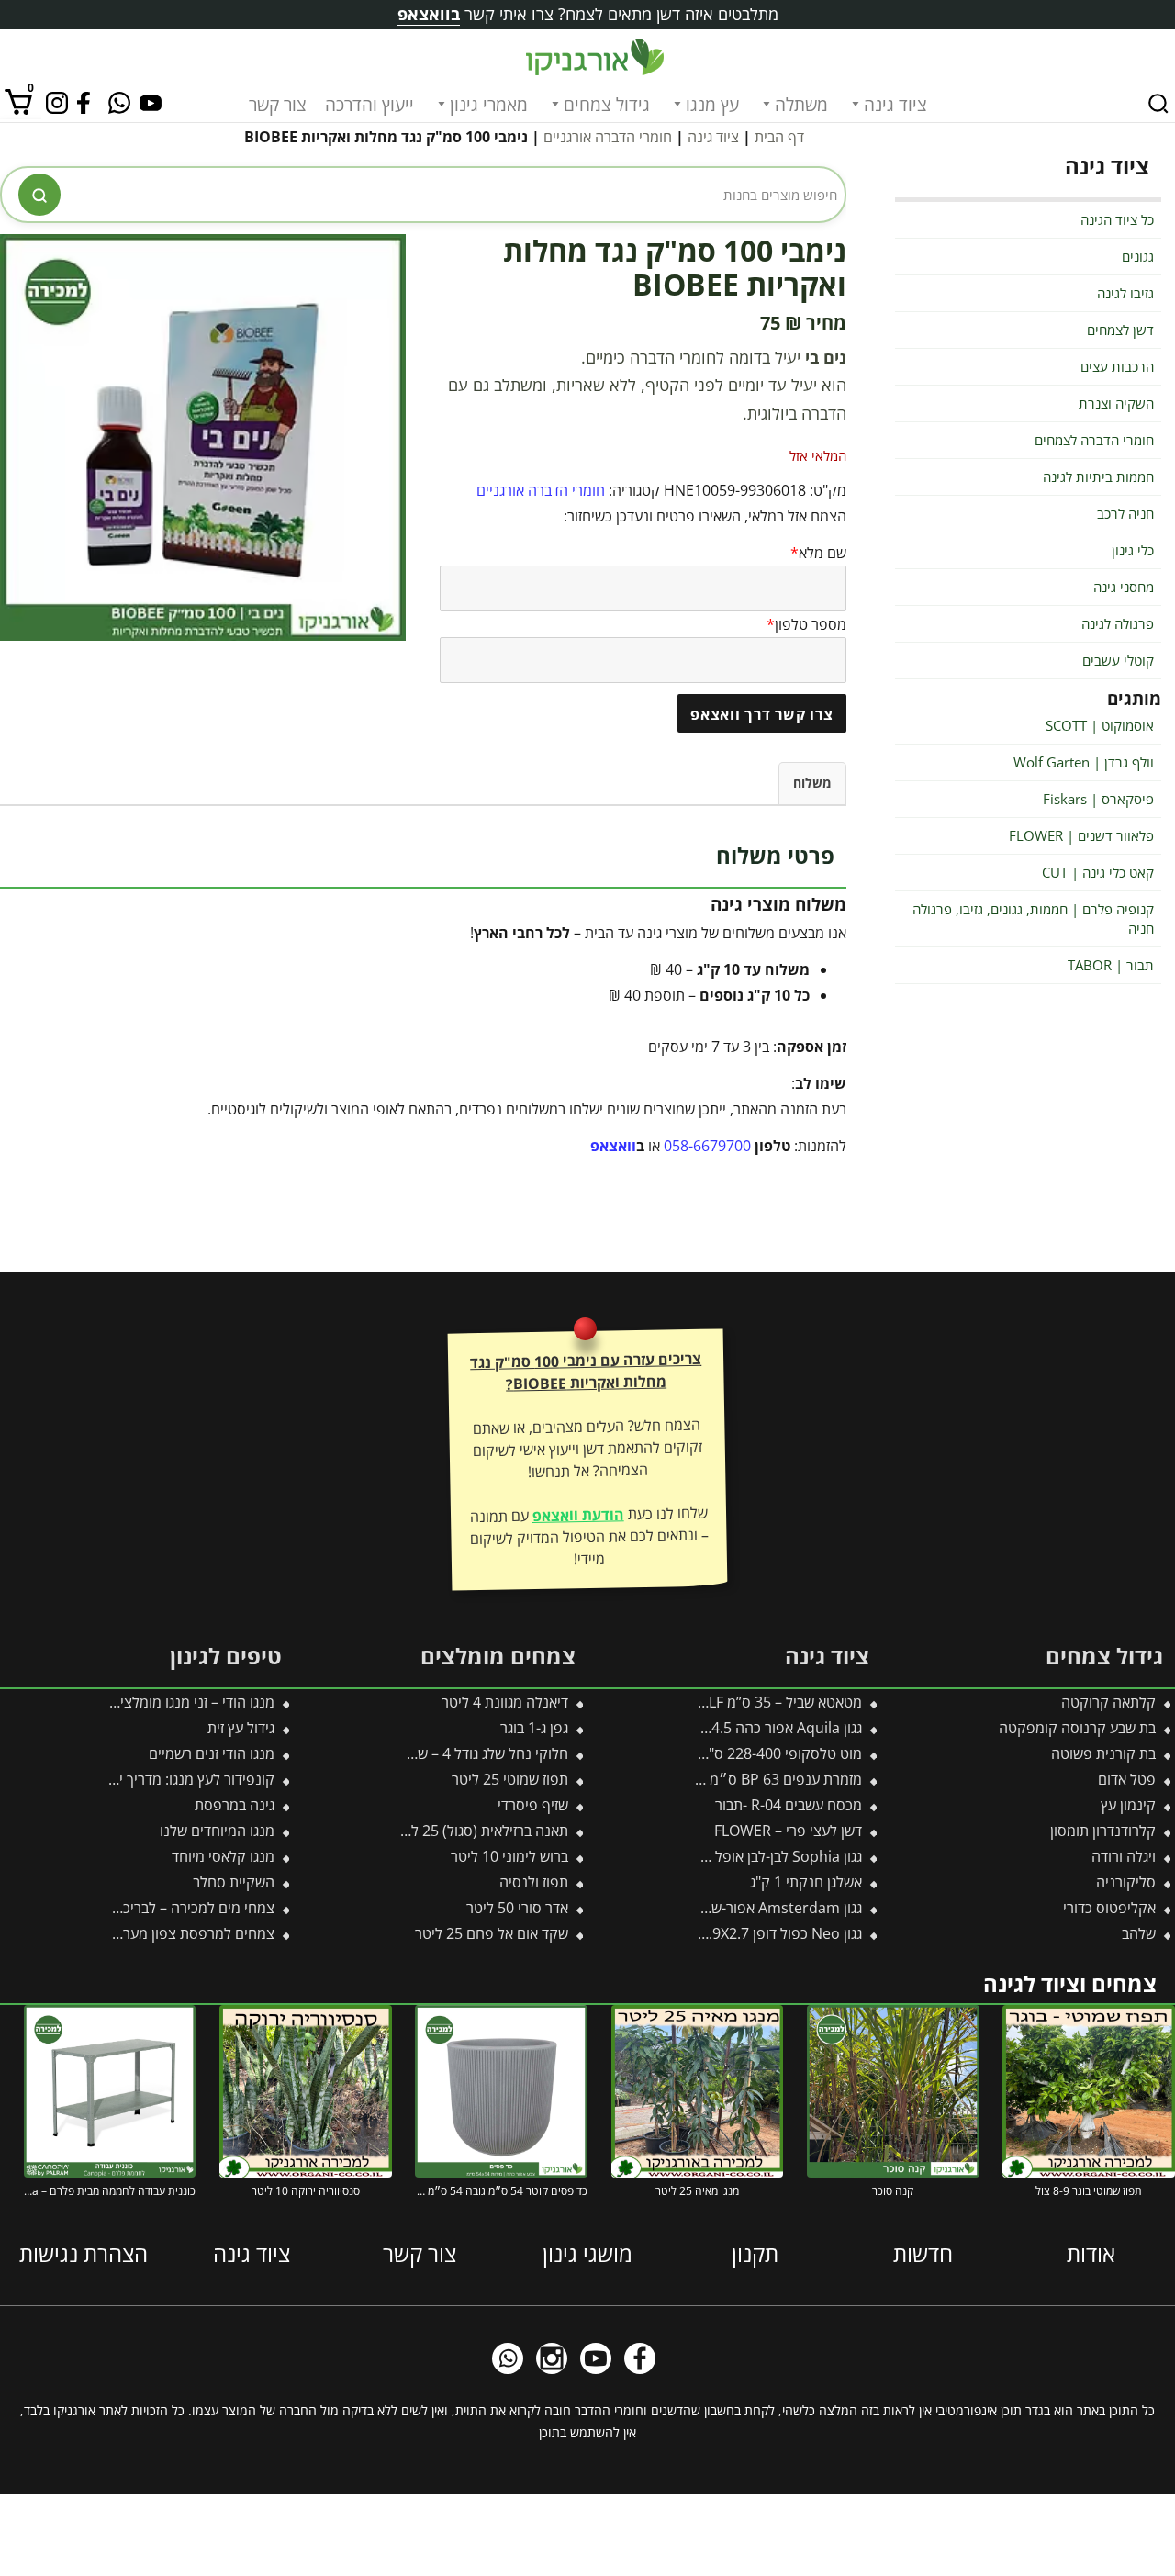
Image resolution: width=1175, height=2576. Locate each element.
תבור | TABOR (1111, 965)
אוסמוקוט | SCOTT (1100, 725)
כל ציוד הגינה (1117, 219)
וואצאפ (613, 1146)
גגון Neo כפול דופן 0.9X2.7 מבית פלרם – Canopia (711, 1933)
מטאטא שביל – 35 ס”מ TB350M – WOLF (738, 1702)
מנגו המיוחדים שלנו (217, 1831)
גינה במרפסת (235, 1805)
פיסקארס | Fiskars (1098, 799)
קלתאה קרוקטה (1108, 1702)
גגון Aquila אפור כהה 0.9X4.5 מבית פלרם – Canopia (702, 1728)
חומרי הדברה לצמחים (1094, 440)
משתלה (801, 105)
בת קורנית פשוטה (1103, 1753)
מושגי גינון (587, 2252)
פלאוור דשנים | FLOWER (1081, 835)
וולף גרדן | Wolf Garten (1084, 762)
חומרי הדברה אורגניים (608, 137)
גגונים (1138, 256)
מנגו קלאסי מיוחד (223, 1856)
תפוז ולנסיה (534, 1882)
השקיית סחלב (234, 1882)
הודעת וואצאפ (577, 1515)
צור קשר (278, 105)
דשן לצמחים (1120, 330)
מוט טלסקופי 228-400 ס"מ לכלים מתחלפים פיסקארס (701, 1753)
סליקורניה (1126, 1882)
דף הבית (779, 137)
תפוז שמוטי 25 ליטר (510, 1779)
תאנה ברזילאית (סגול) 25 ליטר (480, 1831)
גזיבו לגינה (1125, 293)
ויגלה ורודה (1124, 1856)
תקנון (755, 2252)
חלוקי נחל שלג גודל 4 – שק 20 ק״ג (464, 1753)
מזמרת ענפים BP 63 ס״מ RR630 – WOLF (735, 1779)
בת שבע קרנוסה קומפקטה (1077, 1728)
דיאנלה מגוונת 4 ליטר (505, 1702)
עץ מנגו (712, 105)
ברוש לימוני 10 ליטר (509, 1856)
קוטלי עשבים (1118, 660)
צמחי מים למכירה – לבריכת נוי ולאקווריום (154, 1908)
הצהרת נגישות (84, 2252)
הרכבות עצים (1117, 366)
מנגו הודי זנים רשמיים (212, 1753)
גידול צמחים (607, 105)
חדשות (923, 2252)
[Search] (1158, 104)
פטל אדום (1127, 1779)
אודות (1091, 2252)
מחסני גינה (1124, 587)
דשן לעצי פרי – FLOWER (788, 1831)
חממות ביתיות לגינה (1098, 476)
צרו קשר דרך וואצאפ (762, 714)
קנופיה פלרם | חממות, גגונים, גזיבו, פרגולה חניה (1033, 918)
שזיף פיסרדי (533, 1805)
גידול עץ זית (241, 1728)
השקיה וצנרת (1116, 403)
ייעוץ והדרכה (369, 105)
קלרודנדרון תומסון (1103, 1831)
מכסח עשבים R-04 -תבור (789, 1805)
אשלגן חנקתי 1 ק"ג (806, 1882)
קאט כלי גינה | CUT (1098, 872)
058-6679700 (707, 1146)
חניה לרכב (1125, 513)
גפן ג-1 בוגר (534, 1728)
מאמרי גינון (489, 105)
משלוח (812, 783)
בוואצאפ (429, 14)
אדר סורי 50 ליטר (517, 1908)
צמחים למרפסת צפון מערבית (189, 1933)
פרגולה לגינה (1118, 623)
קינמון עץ (1128, 1805)
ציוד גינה (895, 105)
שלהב (1139, 1933)
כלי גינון (1133, 550)
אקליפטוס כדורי (1109, 1908)
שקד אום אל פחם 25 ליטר (492, 1933)
